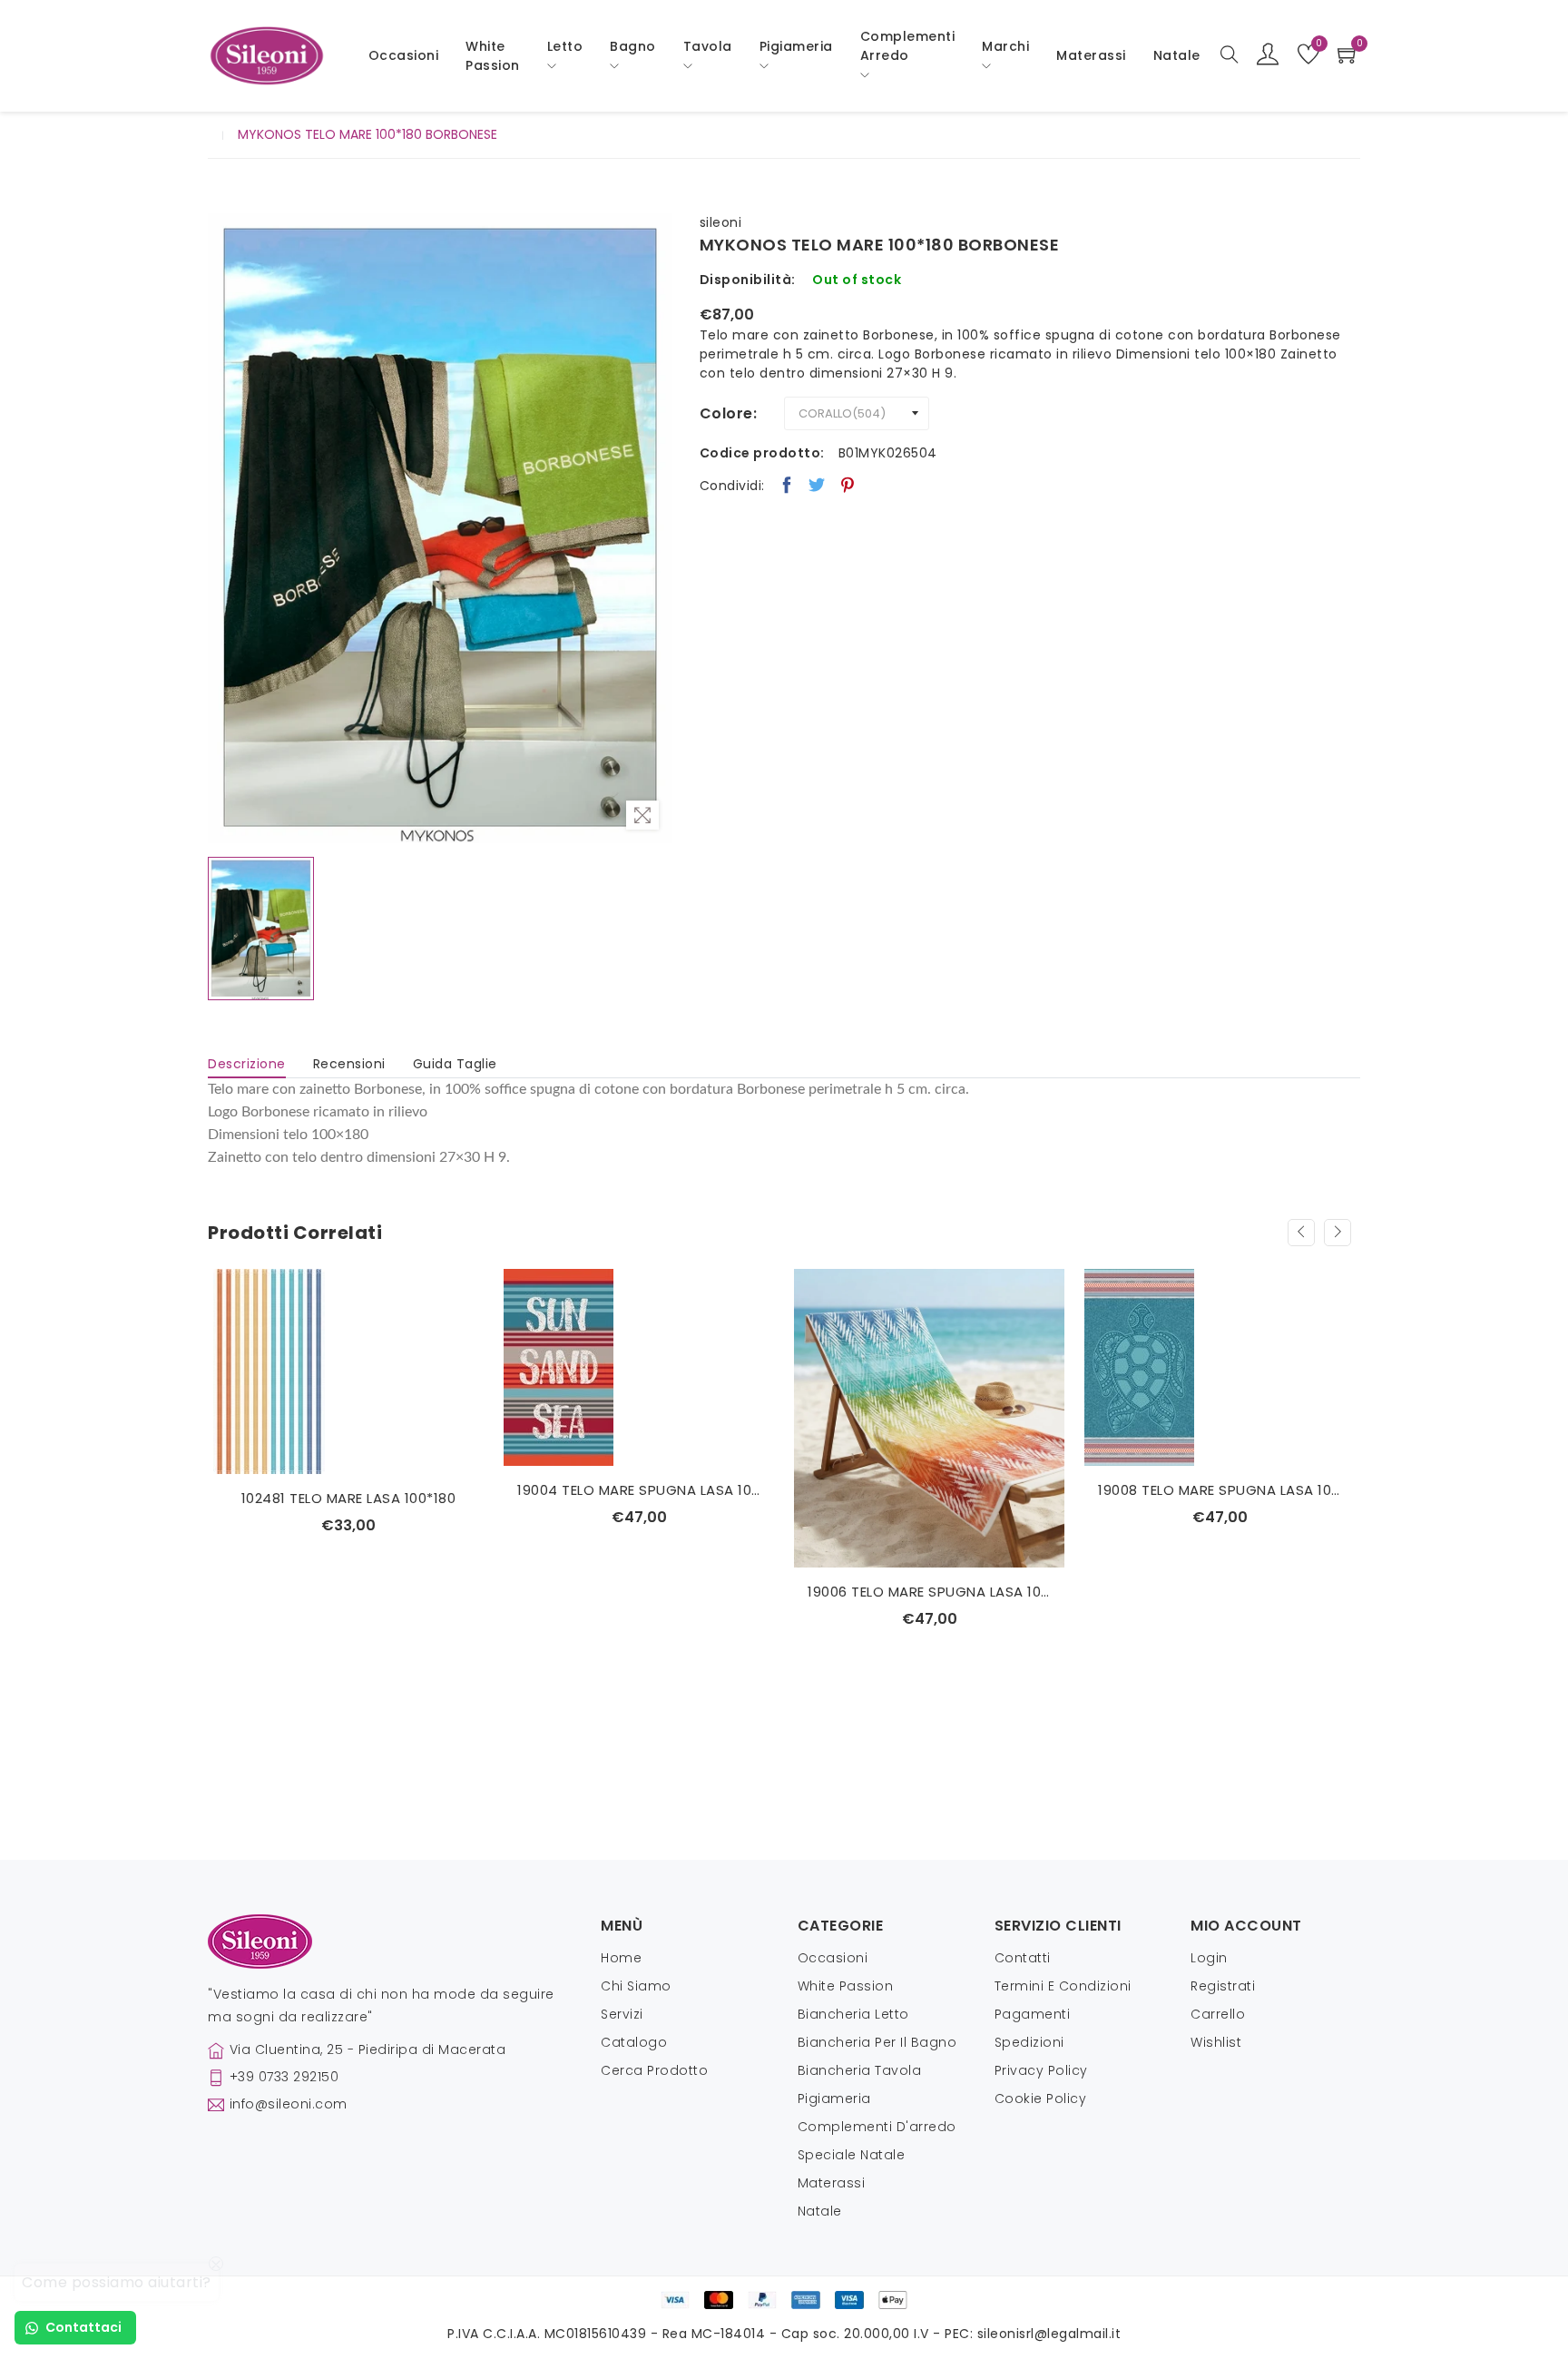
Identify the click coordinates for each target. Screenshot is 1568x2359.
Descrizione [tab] (247, 1064)
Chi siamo (636, 1986)
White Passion (493, 56)
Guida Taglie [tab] (455, 1064)
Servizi (622, 2014)
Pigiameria (834, 2099)
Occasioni (404, 55)
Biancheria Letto (853, 2014)
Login (1209, 1958)
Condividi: (732, 486)
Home (621, 1958)
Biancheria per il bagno (877, 2042)
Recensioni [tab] (349, 1064)
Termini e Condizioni (1063, 1986)
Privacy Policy (1041, 2070)
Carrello (1218, 2014)
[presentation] (1301, 1233)
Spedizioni (1029, 2042)
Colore (726, 413)
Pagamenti (1033, 2014)
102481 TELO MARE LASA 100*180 (349, 1498)
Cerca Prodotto (654, 2070)
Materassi (1091, 55)
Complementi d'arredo (877, 2127)
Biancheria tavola (860, 2070)
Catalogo (634, 2042)
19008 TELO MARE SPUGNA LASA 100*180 (1220, 1490)
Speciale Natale (852, 2155)
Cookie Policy (1041, 2099)
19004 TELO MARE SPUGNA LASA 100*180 (639, 1490)
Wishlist (1216, 2042)
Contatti (1023, 1958)
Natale (820, 2211)
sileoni (721, 222)
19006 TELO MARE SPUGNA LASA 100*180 (929, 1592)
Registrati (1223, 1986)
